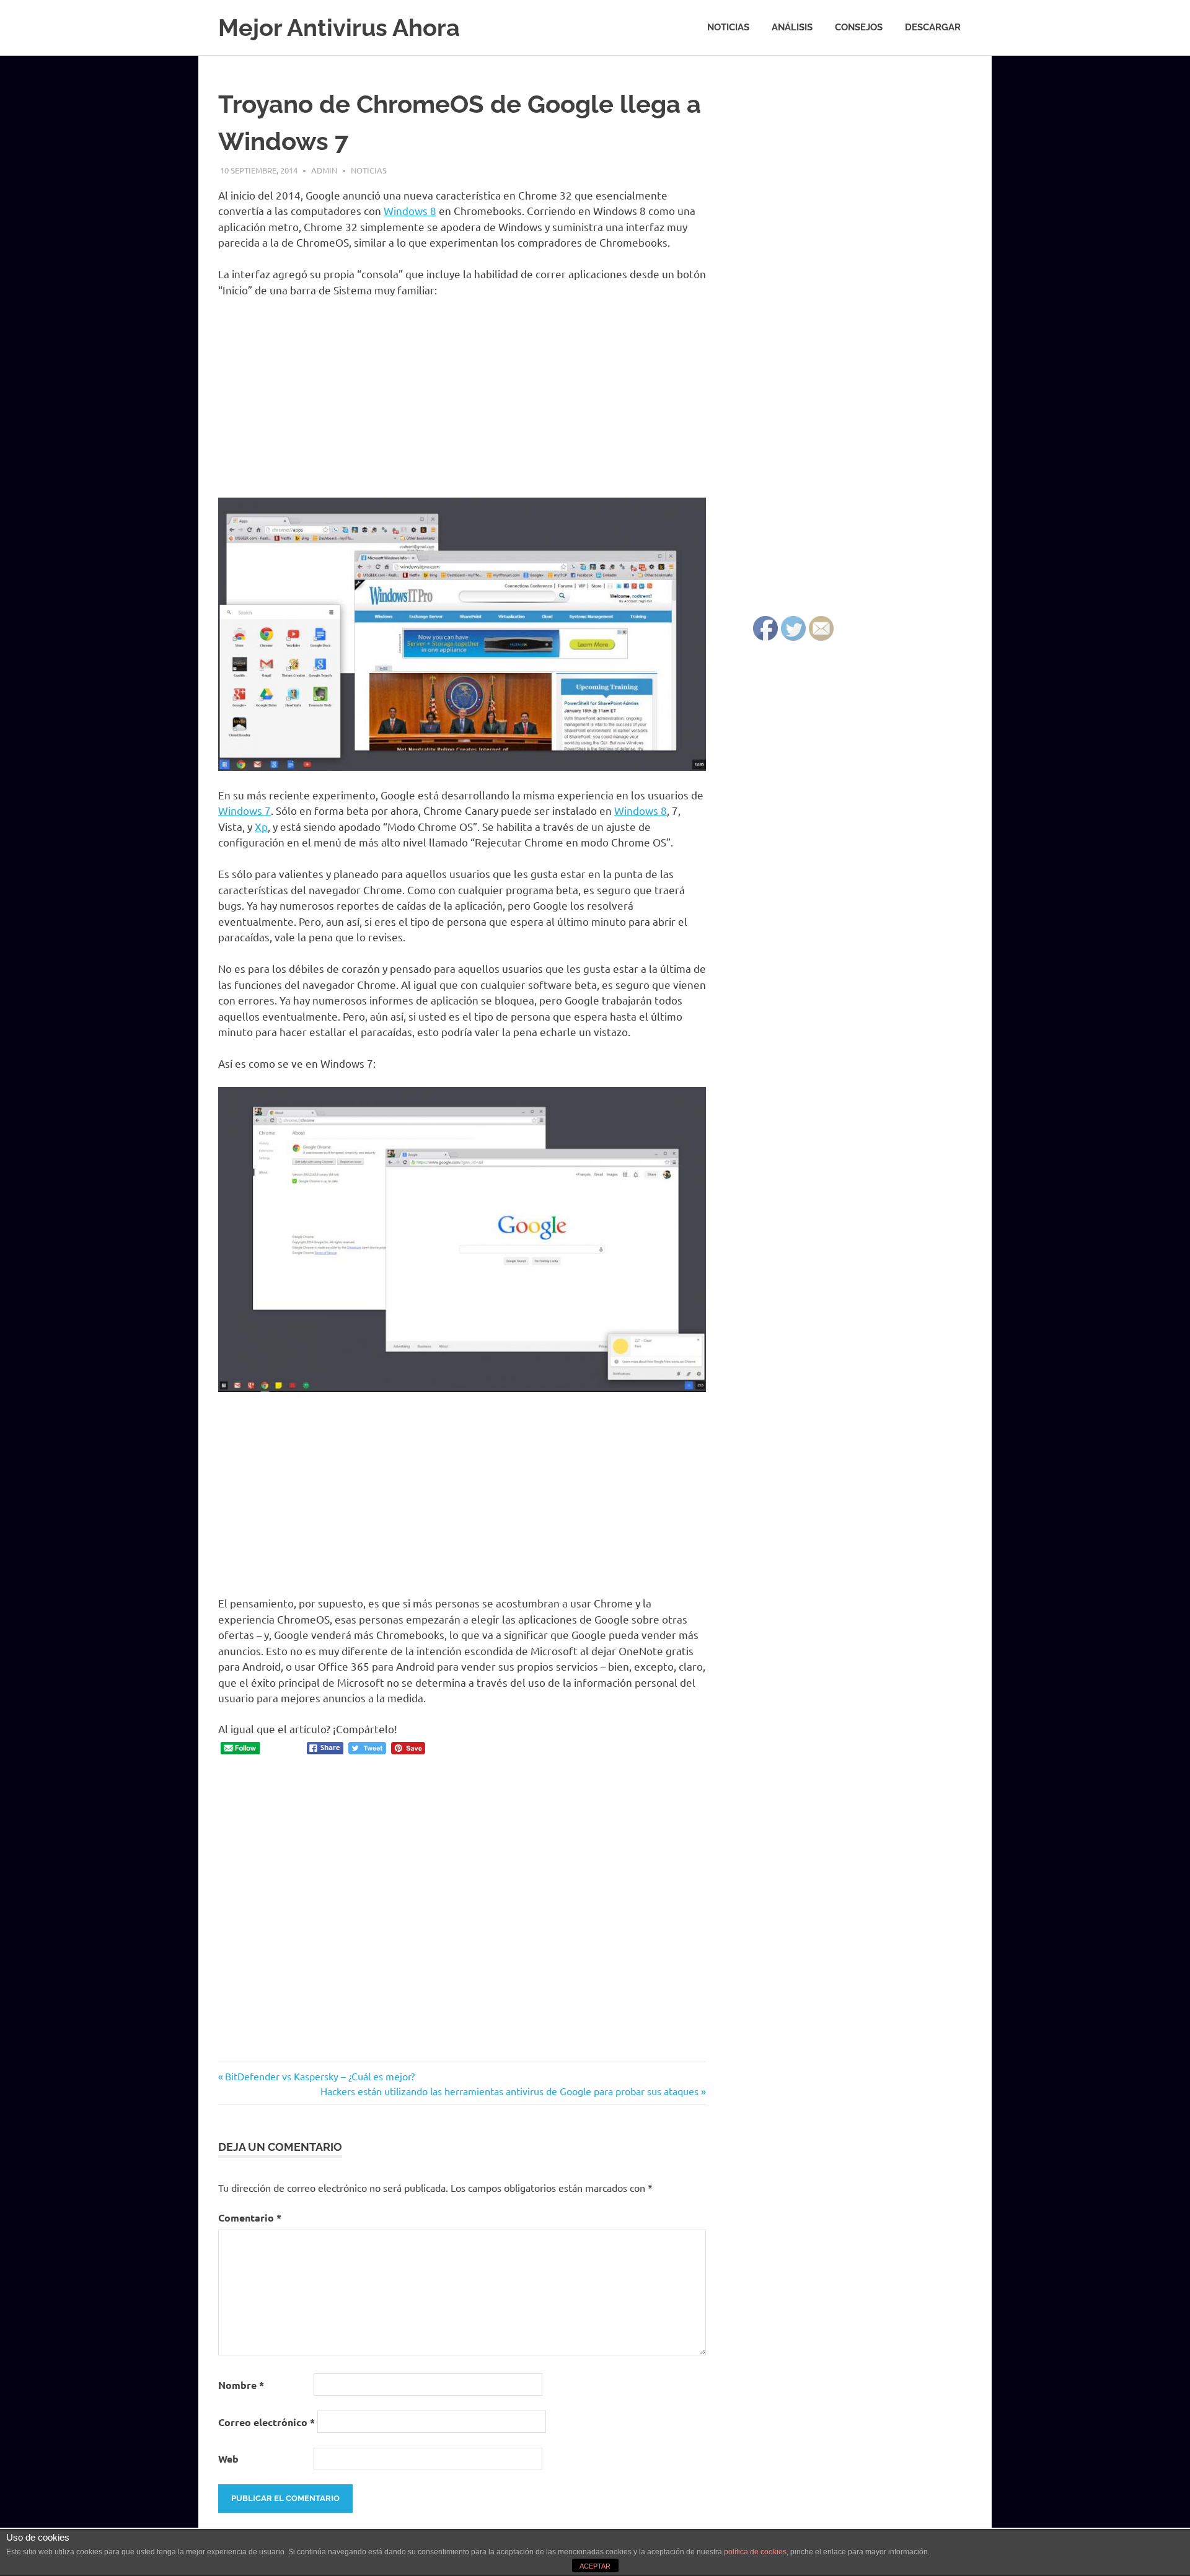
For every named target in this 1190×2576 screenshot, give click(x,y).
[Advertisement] (462, 400)
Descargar (933, 27)
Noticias (728, 27)
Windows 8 (410, 210)
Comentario (250, 2218)
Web (228, 2459)
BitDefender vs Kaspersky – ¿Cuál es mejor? (320, 2076)
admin (324, 170)
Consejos (859, 27)
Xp (261, 826)
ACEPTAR (595, 2566)
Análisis (792, 27)
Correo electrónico (267, 2422)
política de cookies (755, 2552)
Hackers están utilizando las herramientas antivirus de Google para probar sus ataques (509, 2091)
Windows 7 (245, 810)
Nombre (241, 2385)
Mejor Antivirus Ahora (339, 28)
